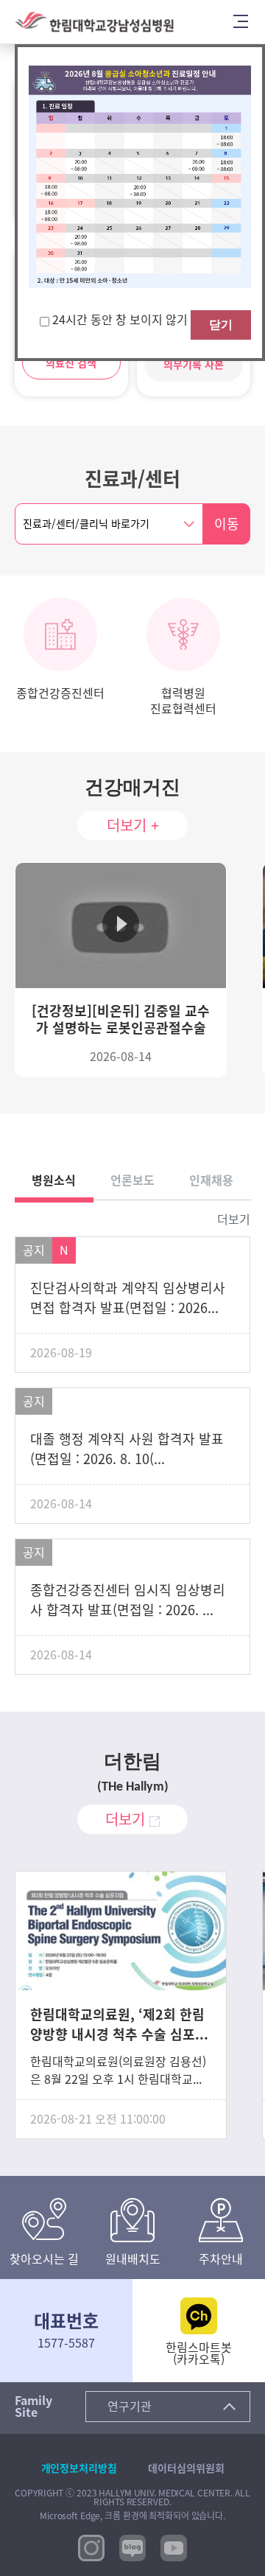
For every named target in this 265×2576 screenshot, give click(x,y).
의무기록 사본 (194, 365)
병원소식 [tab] (54, 1180)
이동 (227, 524)
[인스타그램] (91, 2547)
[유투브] (174, 2547)
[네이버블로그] (132, 2547)
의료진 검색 (71, 363)
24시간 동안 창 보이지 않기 (121, 320)
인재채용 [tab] (211, 1180)
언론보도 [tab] (132, 1180)
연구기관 (130, 2407)
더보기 (234, 1219)
